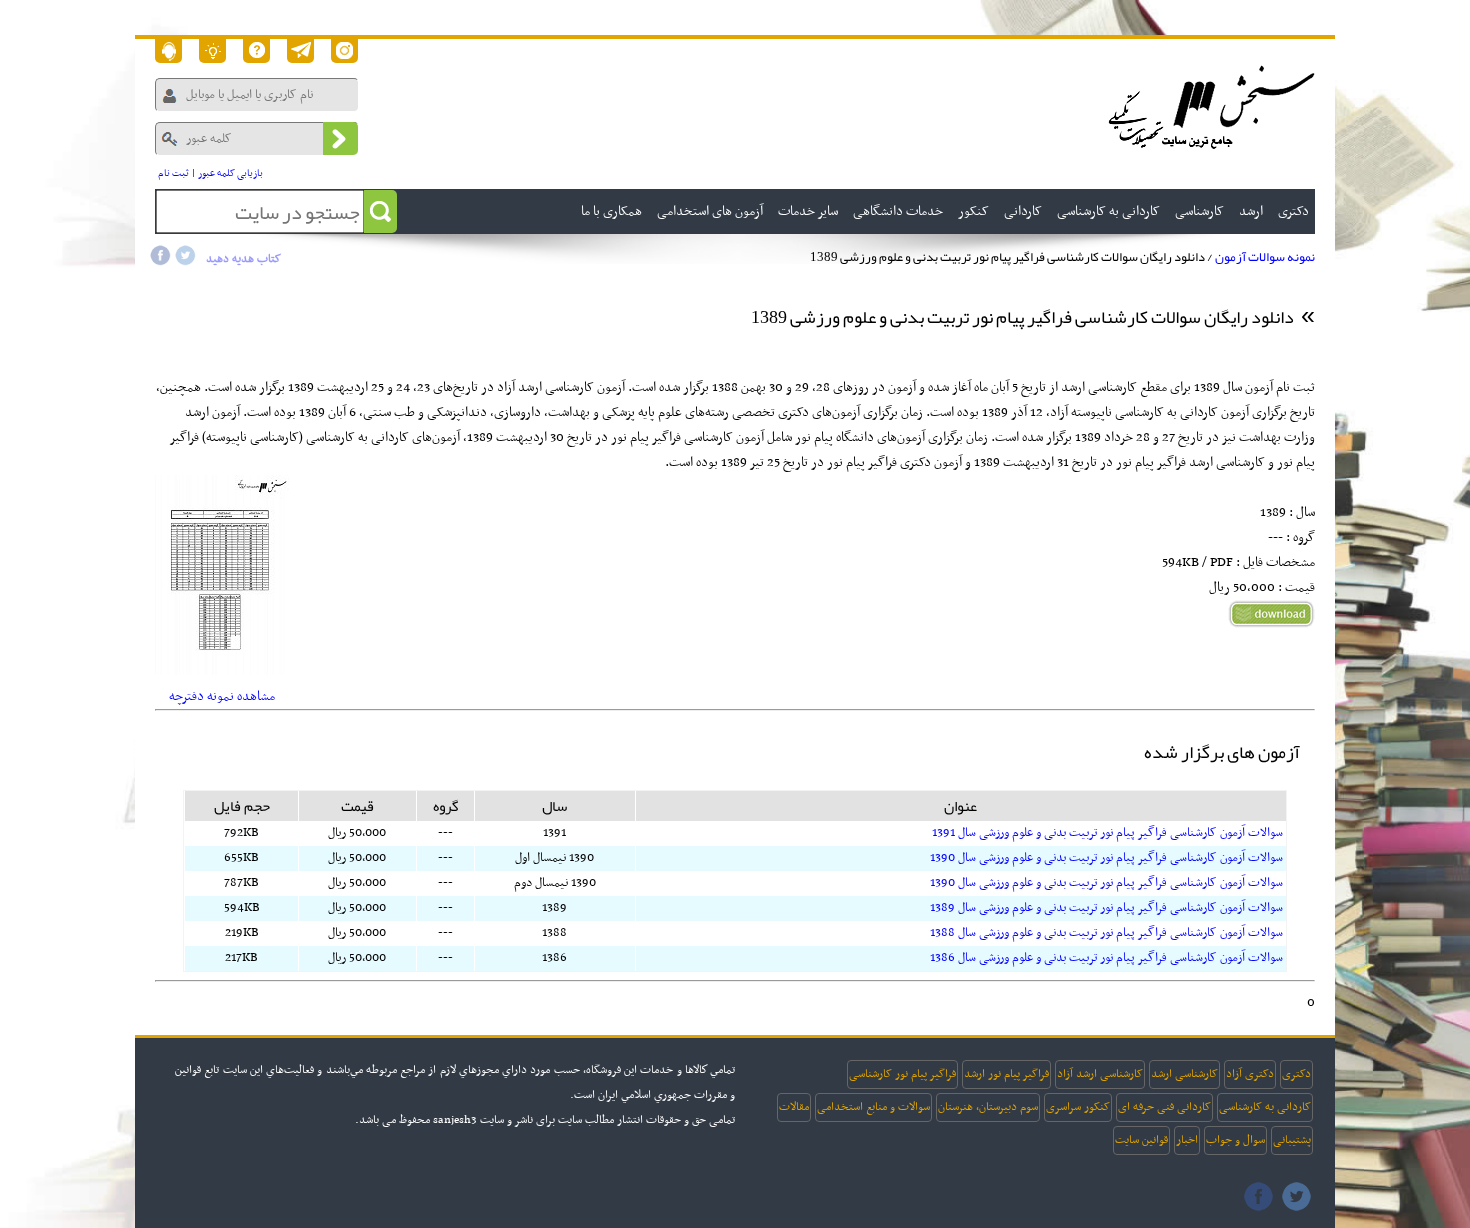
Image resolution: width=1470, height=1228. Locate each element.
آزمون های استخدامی (710, 211)
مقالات (794, 1107)
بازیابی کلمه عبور (230, 173)
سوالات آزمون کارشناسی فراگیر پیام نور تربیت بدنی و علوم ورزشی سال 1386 (1106, 958)
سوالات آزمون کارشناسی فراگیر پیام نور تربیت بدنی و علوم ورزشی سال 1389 (1106, 908)
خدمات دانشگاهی (898, 211)
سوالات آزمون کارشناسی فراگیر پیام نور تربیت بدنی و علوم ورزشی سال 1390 (1106, 858)
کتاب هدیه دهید (243, 259)
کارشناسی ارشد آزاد (1100, 1074)
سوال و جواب (1235, 1140)
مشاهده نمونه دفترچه (222, 696)
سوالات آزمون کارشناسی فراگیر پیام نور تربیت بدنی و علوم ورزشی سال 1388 (1106, 933)
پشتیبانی (1292, 1140)
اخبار (1187, 1140)
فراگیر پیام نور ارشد (1006, 1074)
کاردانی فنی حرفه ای (1164, 1107)
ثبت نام (173, 173)
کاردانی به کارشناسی (1265, 1107)
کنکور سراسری (1078, 1107)
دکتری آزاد (1250, 1074)
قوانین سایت (1141, 1140)
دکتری (1296, 1074)
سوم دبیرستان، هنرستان (988, 1107)
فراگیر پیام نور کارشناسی (902, 1074)
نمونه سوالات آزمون (1265, 257)
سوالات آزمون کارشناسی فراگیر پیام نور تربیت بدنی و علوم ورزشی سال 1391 (1107, 833)
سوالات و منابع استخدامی (873, 1107)
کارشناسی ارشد (1184, 1074)
